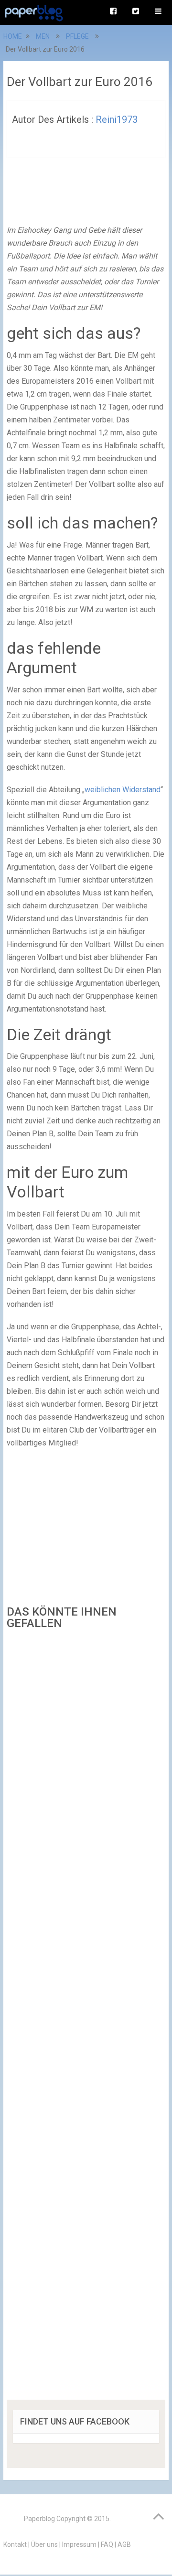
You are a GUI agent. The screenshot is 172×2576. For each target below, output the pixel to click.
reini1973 (117, 119)
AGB (124, 2544)
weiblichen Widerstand (123, 790)
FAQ (107, 2544)
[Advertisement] (86, 2018)
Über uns (44, 2544)
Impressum (79, 2544)
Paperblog (39, 2519)
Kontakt (15, 2544)
